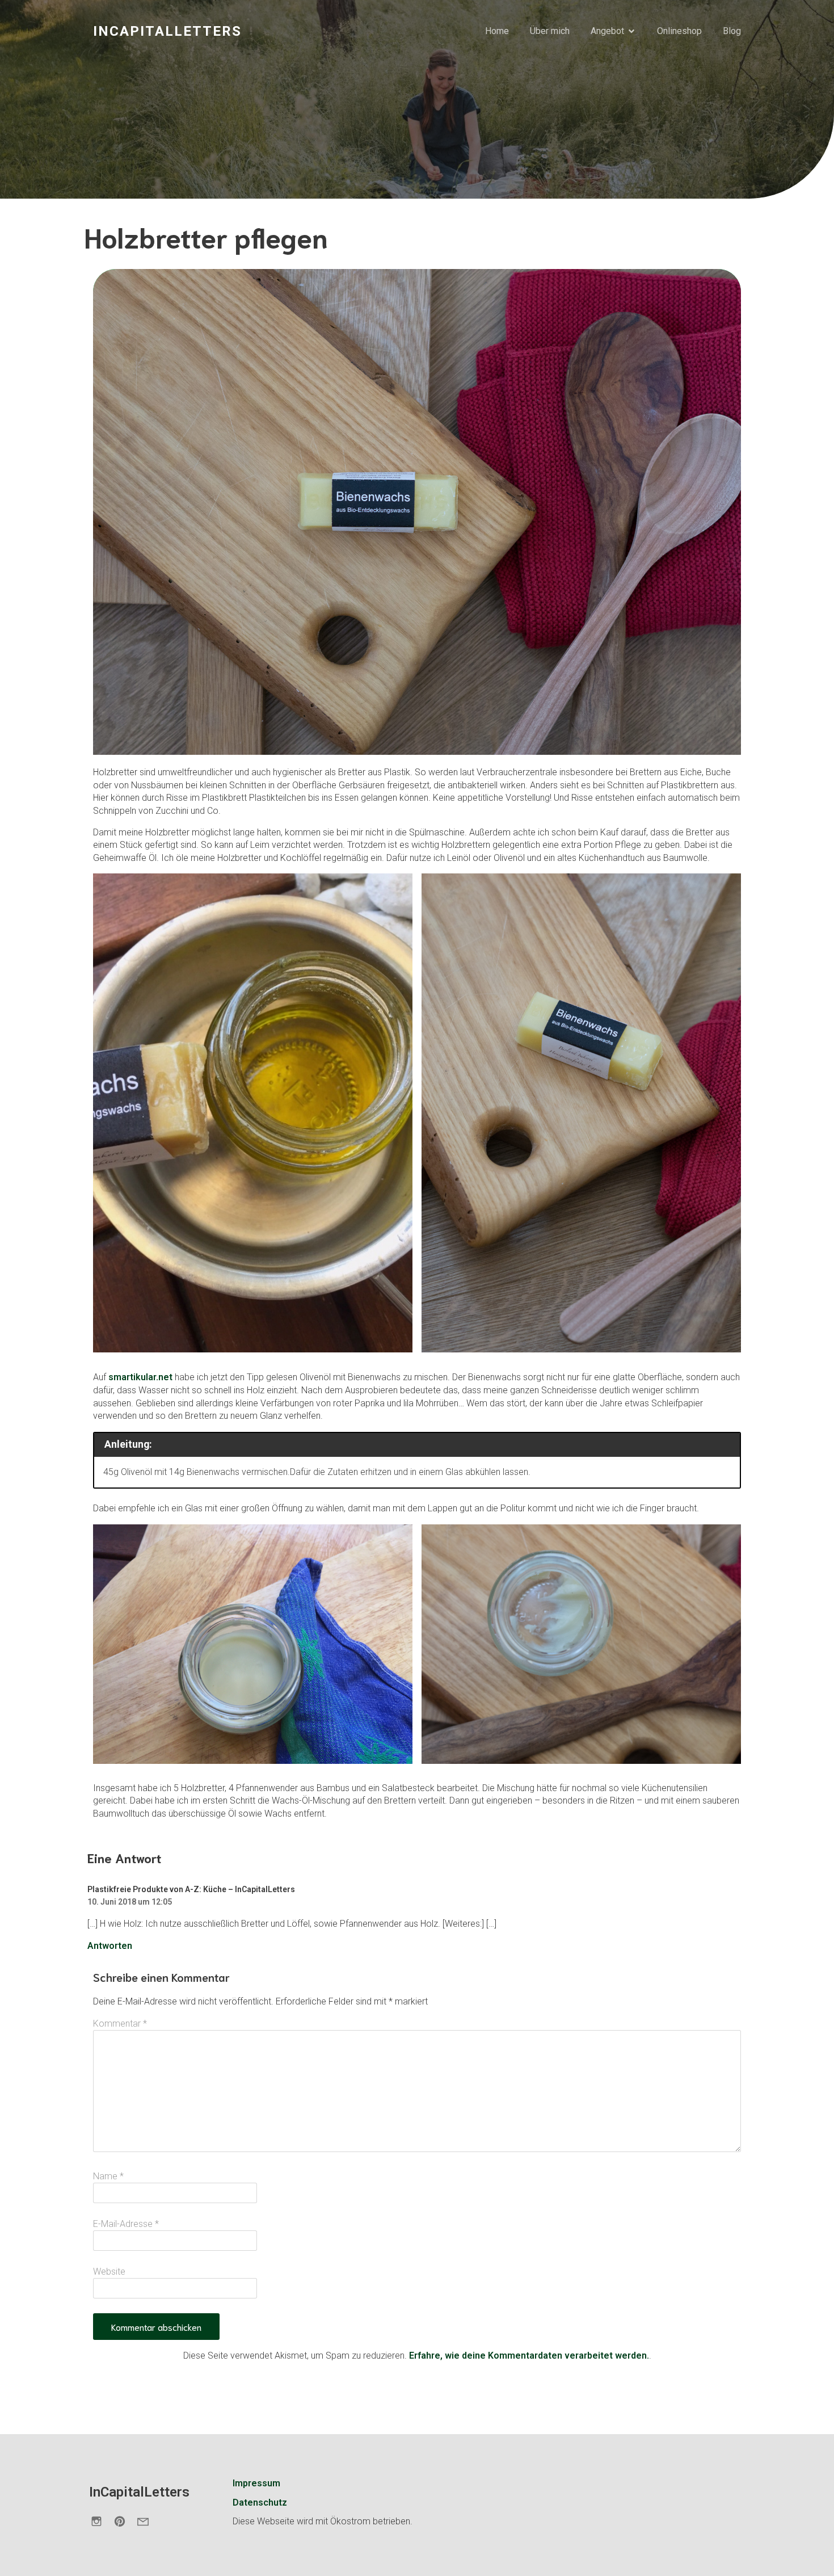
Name (108, 2176)
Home (497, 31)
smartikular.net (142, 1377)
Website (109, 2272)
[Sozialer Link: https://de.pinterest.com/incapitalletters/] (124, 2521)
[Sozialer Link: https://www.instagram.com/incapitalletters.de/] (101, 2521)
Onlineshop (679, 31)
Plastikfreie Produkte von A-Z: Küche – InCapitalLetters (191, 1889)
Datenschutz (260, 2503)
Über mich (550, 31)
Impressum (256, 2483)
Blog (732, 31)
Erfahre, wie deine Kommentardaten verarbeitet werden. (529, 2356)
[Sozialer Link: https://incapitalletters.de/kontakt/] (147, 2521)
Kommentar (120, 2024)
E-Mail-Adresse (126, 2224)
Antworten (110, 1946)
